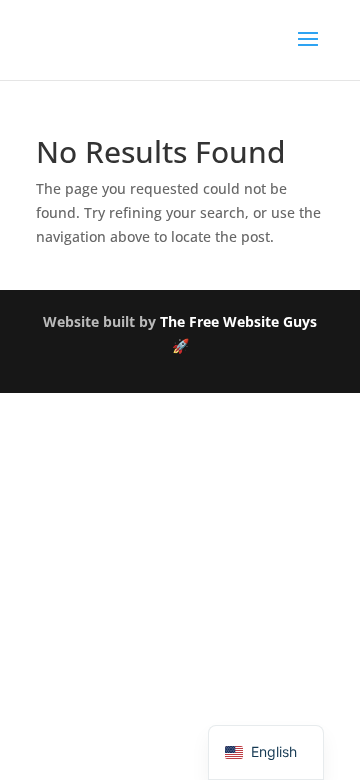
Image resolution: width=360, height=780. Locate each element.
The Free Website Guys (238, 321)
